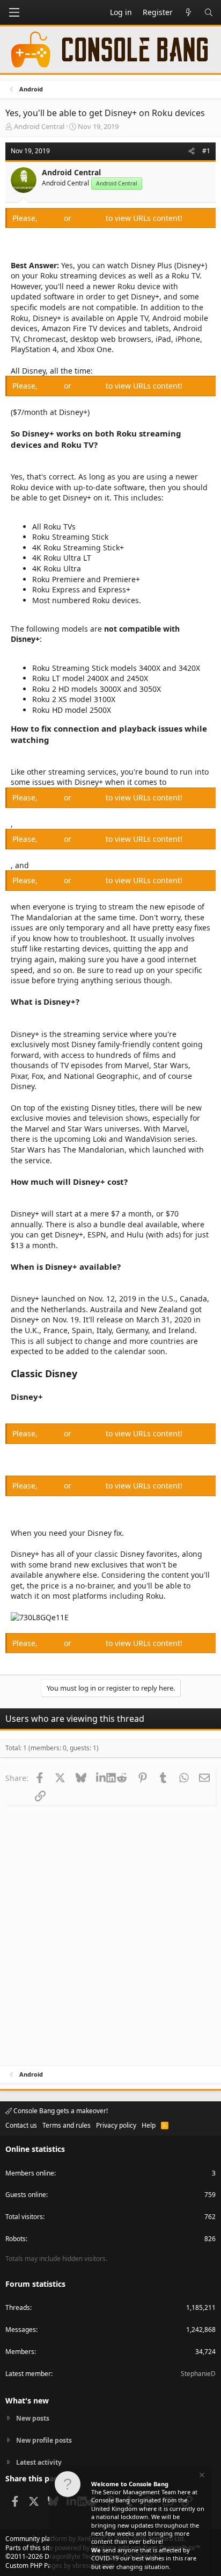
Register (90, 218)
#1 (206, 151)
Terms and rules (67, 2125)
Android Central (39, 126)
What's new (27, 2400)
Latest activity (39, 2462)
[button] (14, 12)
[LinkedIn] (101, 1778)
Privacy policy (116, 2125)
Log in (52, 218)
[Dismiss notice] (201, 2476)
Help (149, 2125)
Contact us (21, 2125)
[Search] (209, 12)
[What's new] (188, 12)
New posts (33, 2418)
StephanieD (198, 2374)
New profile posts (44, 2440)
